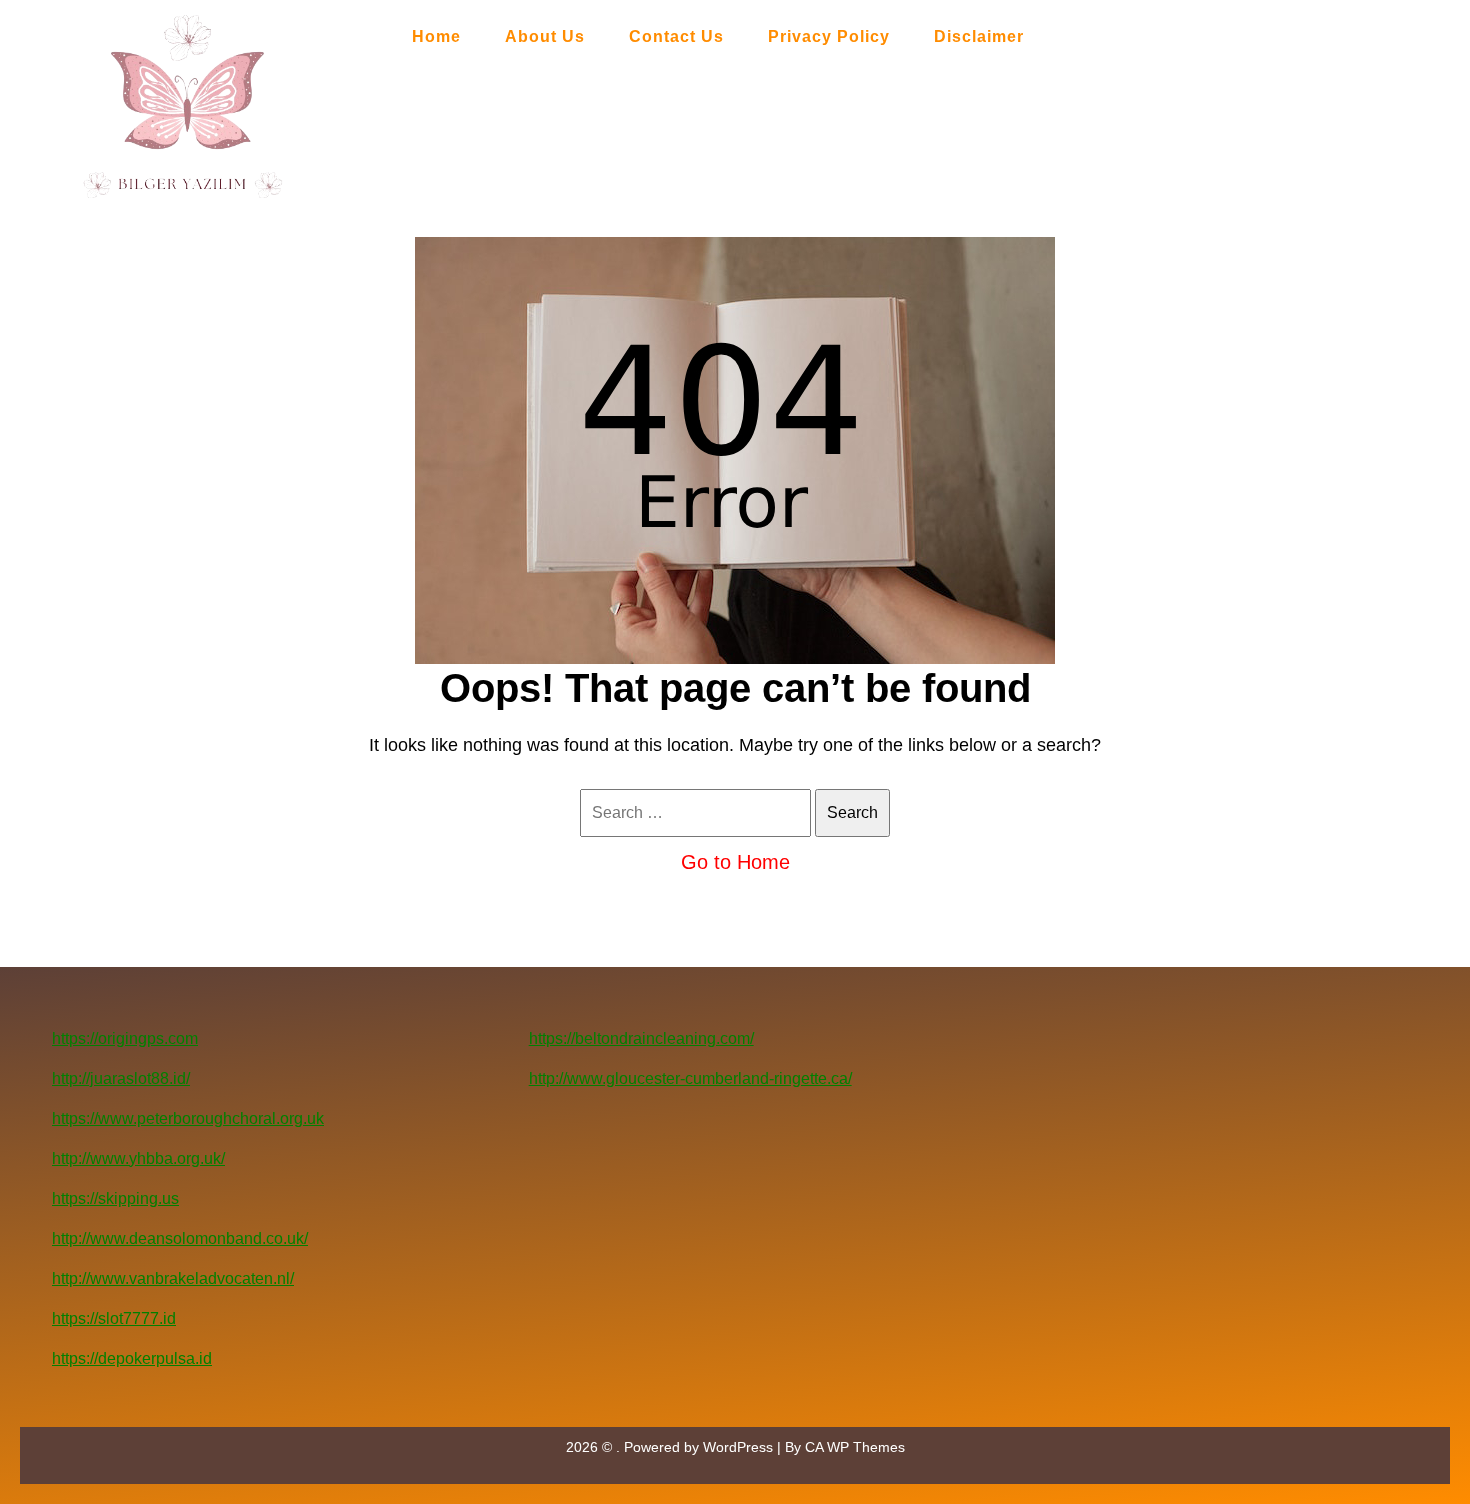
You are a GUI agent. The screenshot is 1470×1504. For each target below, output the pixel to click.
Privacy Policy (829, 36)
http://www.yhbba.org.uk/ (138, 1158)
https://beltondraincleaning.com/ (641, 1038)
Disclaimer (979, 36)
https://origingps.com (125, 1038)
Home (436, 36)
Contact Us (676, 36)
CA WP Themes (855, 1447)
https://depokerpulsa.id (132, 1358)
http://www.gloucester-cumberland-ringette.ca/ (690, 1078)
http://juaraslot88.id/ (121, 1078)
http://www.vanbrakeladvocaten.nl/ (173, 1278)
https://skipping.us (115, 1198)
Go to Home (735, 862)
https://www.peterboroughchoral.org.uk (188, 1118)
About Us (545, 36)
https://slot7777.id (114, 1318)
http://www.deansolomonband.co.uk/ (180, 1238)
